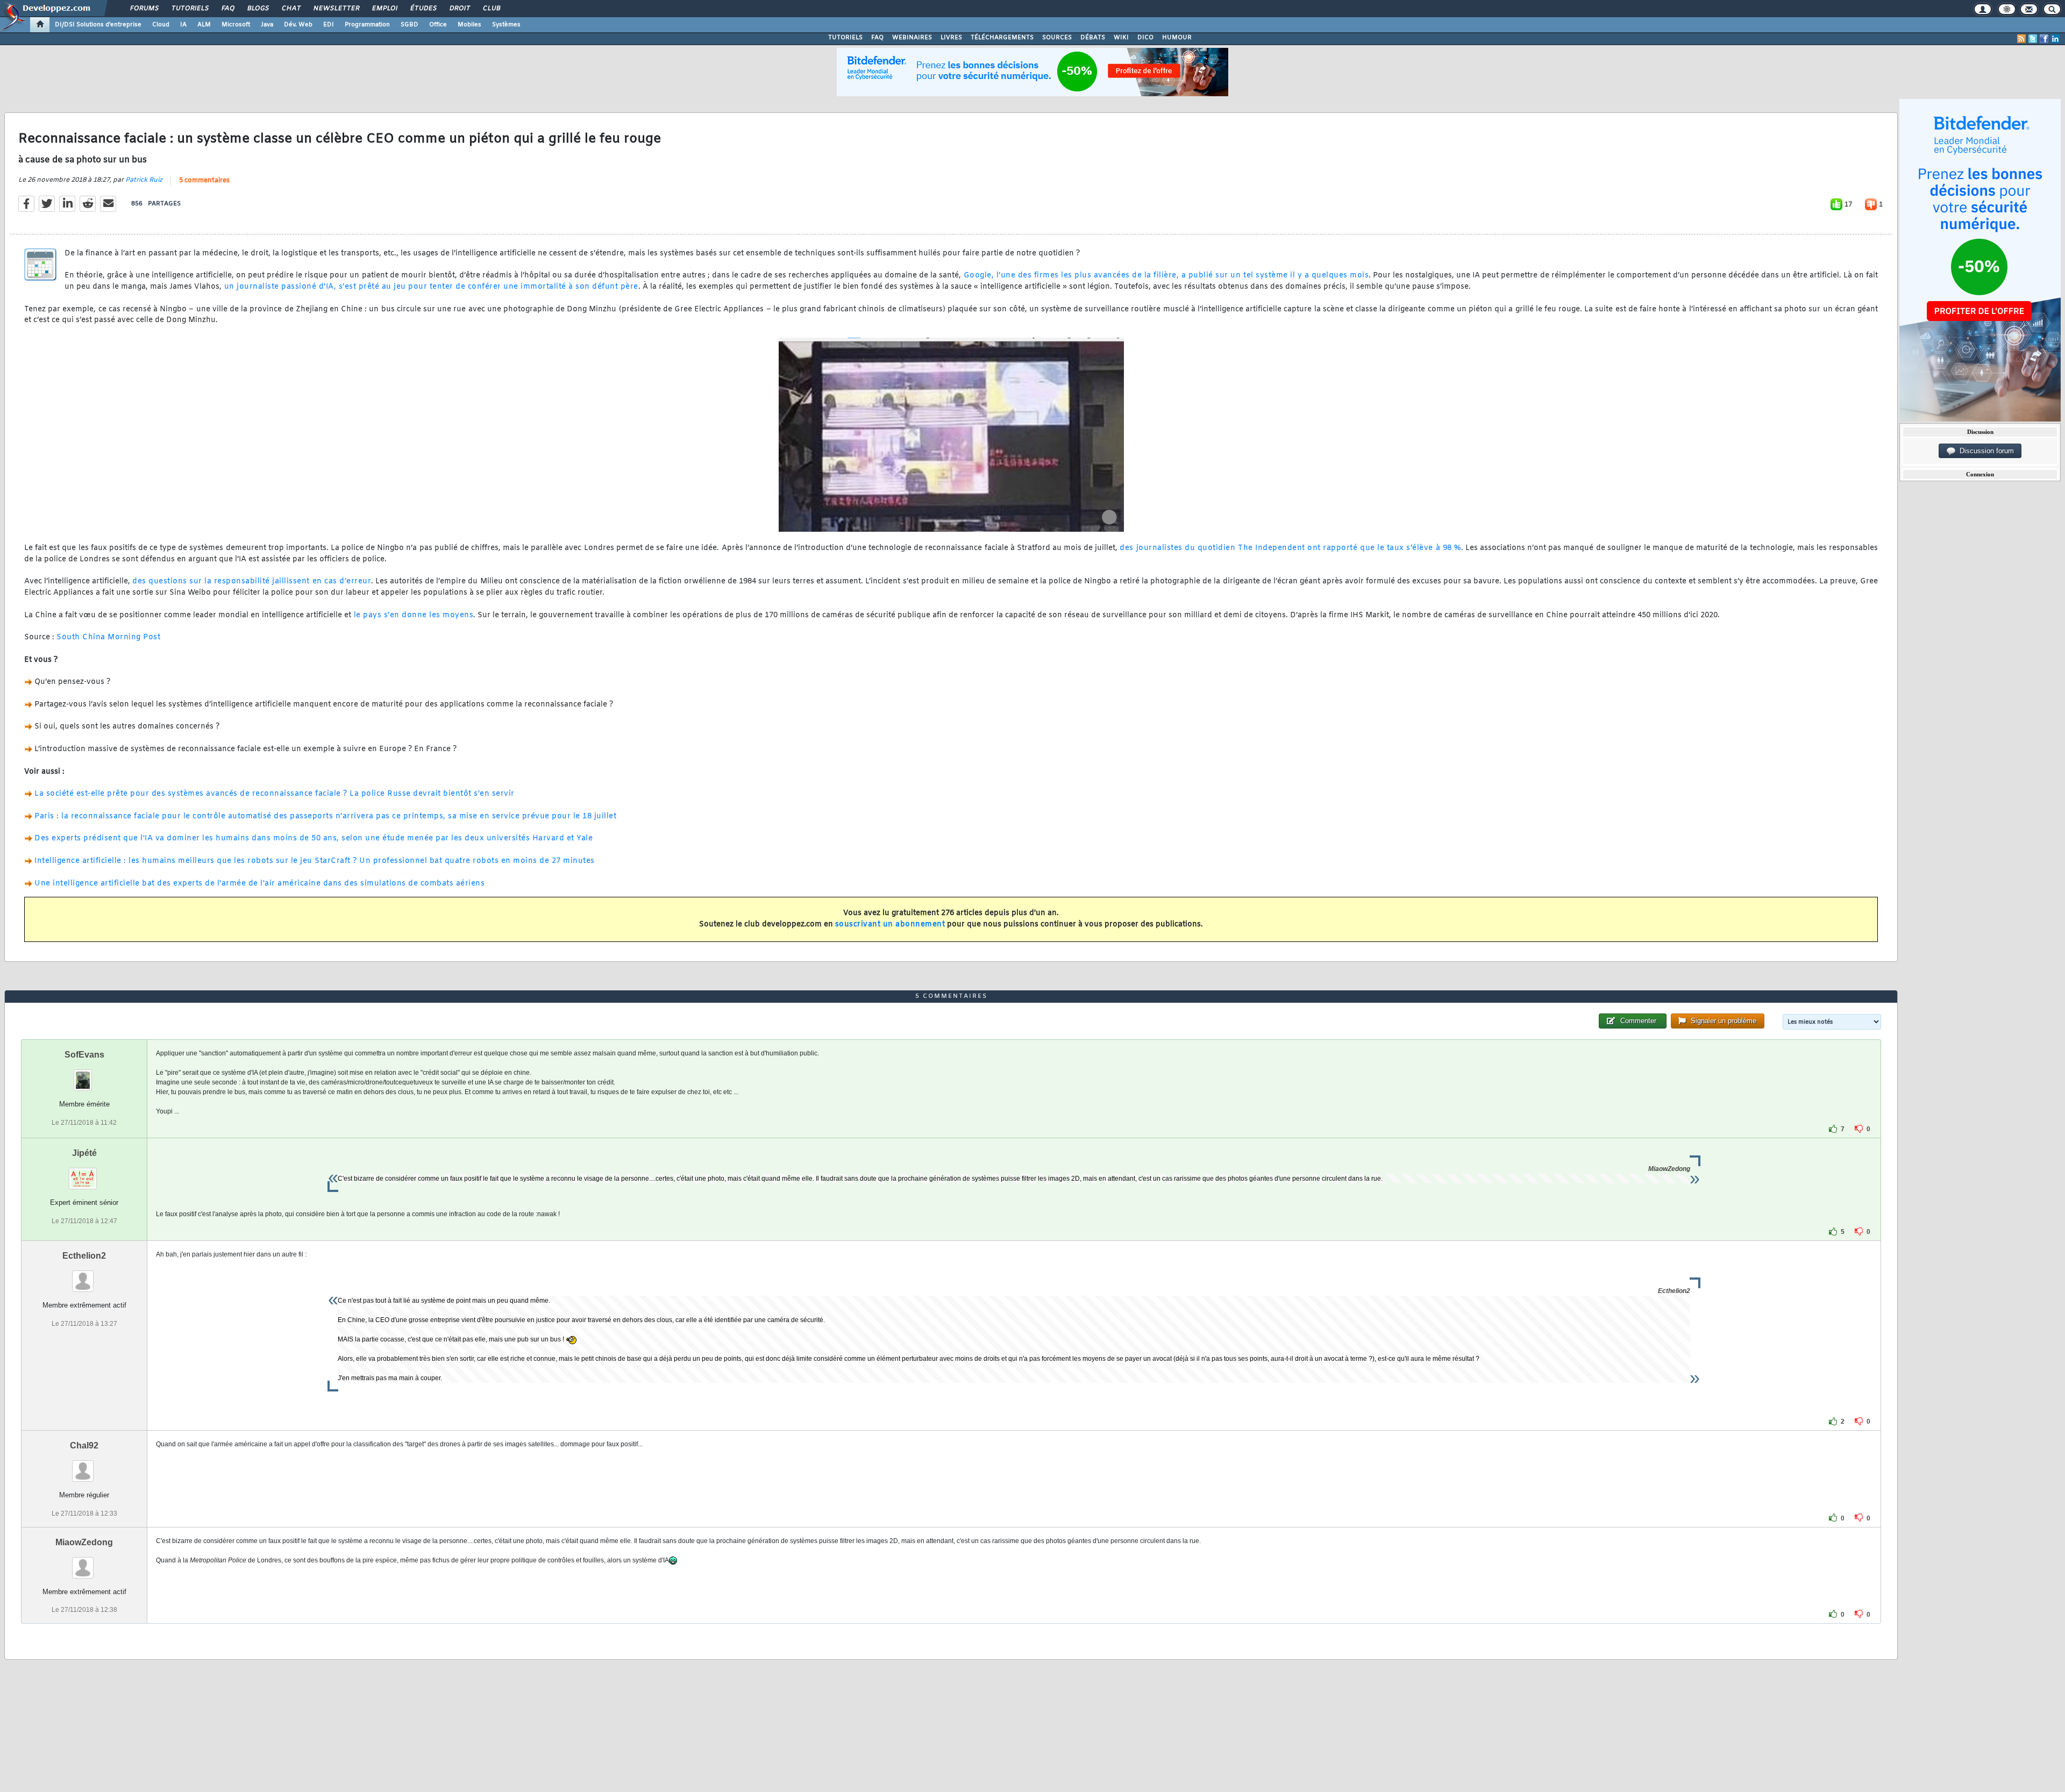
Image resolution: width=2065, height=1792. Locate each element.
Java (267, 25)
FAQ (227, 9)
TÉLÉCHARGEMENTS (1002, 38)
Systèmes (506, 25)
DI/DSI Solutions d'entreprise (98, 25)
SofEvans (84, 1055)
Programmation (367, 25)
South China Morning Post (108, 637)
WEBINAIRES (912, 38)
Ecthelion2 (84, 1256)
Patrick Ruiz (144, 180)
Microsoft (236, 25)
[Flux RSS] (2021, 39)
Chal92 (84, 1445)
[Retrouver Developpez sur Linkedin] (2055, 39)
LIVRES (951, 38)
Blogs (258, 9)
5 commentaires (204, 181)
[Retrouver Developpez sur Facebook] (2044, 39)
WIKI (1121, 38)
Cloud (161, 25)
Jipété (84, 1153)
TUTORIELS (845, 38)
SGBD (410, 25)
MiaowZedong (84, 1542)
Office (438, 25)
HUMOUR (1177, 38)
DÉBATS (1093, 38)
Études (423, 9)
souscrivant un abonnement (890, 924)
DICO (1145, 38)
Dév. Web (298, 25)
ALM (204, 25)
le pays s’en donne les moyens (412, 615)
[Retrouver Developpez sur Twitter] (2033, 39)
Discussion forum (1985, 451)
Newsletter (336, 9)
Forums (144, 9)
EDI (329, 25)
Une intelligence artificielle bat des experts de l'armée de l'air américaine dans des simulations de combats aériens (259, 884)
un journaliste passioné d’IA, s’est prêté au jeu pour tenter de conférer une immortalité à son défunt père (430, 287)
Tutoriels (190, 9)
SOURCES (1057, 38)
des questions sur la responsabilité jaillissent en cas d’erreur (252, 581)
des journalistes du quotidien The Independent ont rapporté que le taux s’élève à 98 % (1290, 548)
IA (183, 25)
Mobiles (469, 25)
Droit (459, 9)
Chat (291, 9)
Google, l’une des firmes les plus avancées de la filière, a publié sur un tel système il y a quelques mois (1166, 276)
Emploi (384, 9)
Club (491, 9)
